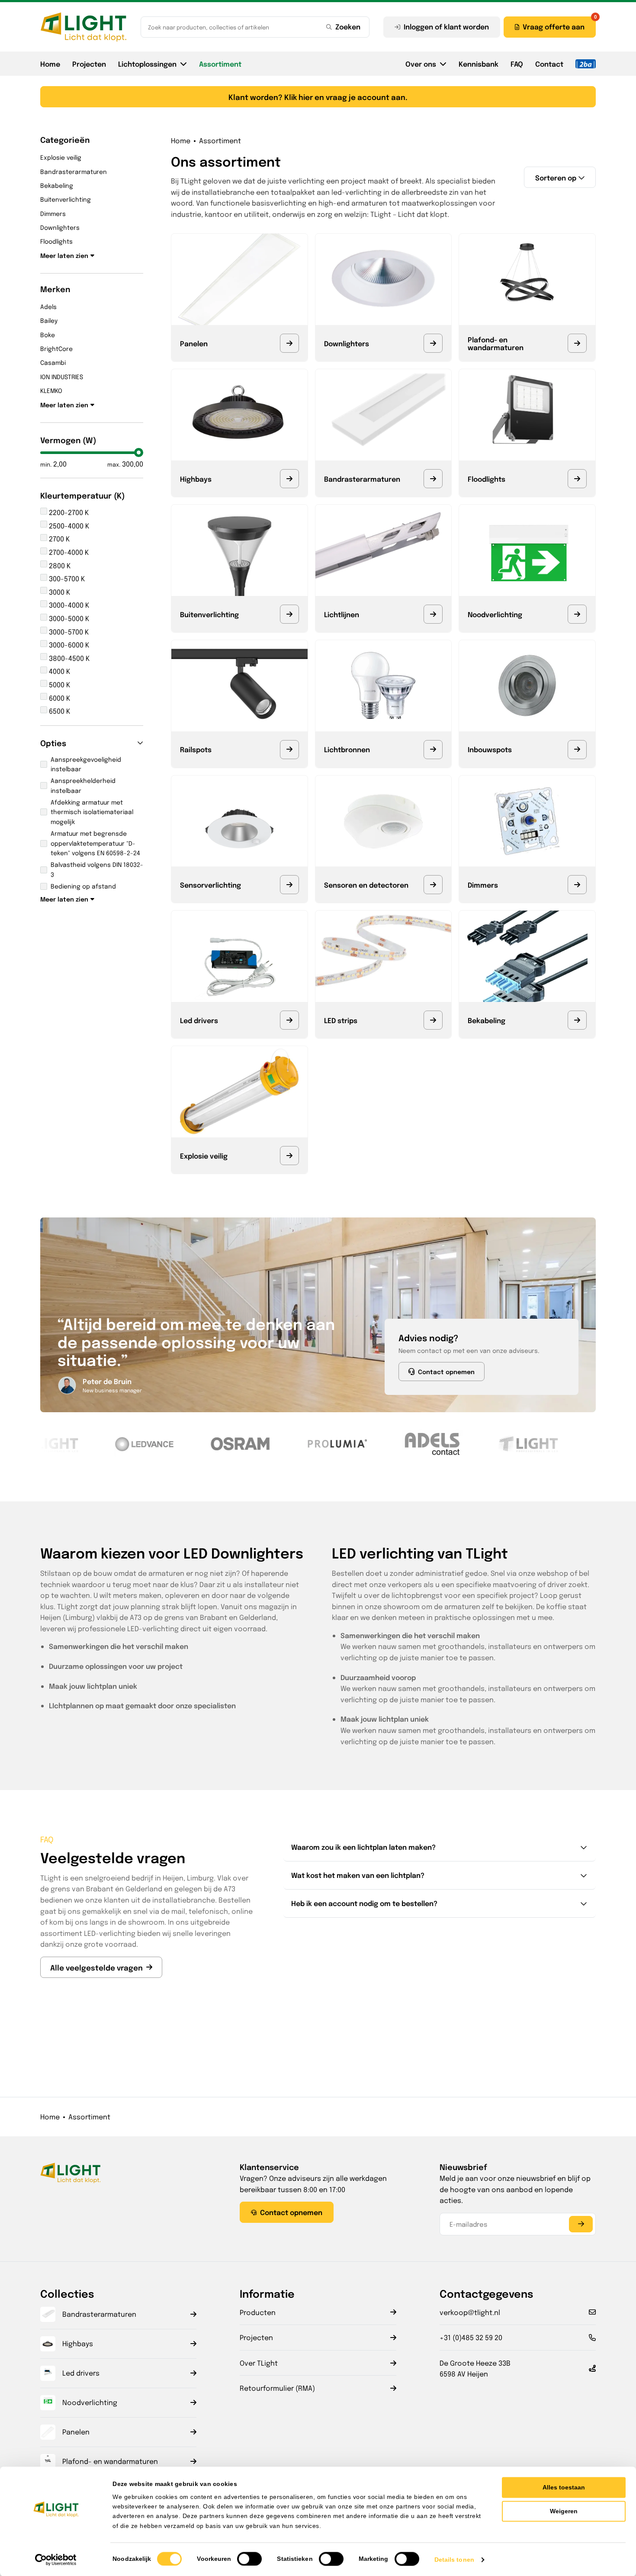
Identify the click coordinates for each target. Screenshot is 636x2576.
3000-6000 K (68, 645)
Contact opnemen (446, 1372)
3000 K (59, 592)
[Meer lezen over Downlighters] (433, 343)
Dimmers (53, 213)
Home (50, 64)
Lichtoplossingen (147, 64)
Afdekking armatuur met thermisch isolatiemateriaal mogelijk (92, 812)
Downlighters (60, 227)
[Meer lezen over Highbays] (289, 479)
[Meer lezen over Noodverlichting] (577, 614)
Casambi (53, 362)
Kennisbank (479, 64)
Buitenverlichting (66, 199)
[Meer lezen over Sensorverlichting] (289, 885)
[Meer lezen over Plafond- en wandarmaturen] (577, 343)
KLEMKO (51, 390)
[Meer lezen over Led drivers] (289, 1020)
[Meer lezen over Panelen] (289, 343)
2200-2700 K (68, 512)
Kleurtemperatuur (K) (83, 495)
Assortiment (220, 64)
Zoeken (348, 26)
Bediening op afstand (83, 886)
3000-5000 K (68, 618)
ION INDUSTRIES (62, 377)
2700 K (58, 539)
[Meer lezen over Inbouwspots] (577, 750)
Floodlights (56, 241)
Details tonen (454, 2560)
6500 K (59, 711)
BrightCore (56, 348)
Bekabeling (57, 185)
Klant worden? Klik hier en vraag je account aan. (318, 97)
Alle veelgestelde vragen (96, 1967)
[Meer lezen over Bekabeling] (577, 1020)
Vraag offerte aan (554, 26)
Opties (53, 743)
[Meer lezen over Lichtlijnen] (433, 614)
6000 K (59, 698)
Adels (48, 306)
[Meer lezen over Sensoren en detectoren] (433, 885)
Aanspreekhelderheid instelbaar (83, 785)
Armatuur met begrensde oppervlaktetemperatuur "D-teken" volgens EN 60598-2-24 (95, 843)
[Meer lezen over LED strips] (433, 1020)
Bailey (49, 320)
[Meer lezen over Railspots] (289, 750)
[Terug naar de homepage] (84, 27)
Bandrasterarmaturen (74, 171)
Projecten (89, 64)
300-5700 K (66, 578)
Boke (48, 335)
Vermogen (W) (68, 440)
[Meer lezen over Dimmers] (577, 885)
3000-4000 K (68, 605)
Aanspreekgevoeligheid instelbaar (86, 764)
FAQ (517, 64)
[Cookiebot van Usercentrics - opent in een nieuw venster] (56, 2560)
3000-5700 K (68, 632)
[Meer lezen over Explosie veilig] (289, 1156)
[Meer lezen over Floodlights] (577, 479)
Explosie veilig (61, 157)
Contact (549, 64)
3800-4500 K (68, 658)
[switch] (249, 2559)
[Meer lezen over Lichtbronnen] (433, 750)
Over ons (421, 64)
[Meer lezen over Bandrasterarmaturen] (433, 479)
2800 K (59, 565)
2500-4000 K (68, 526)
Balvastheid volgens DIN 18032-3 (97, 869)
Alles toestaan (564, 2487)
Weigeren (564, 2511)
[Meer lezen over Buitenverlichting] (289, 614)
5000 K (59, 684)
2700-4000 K (68, 552)
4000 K (59, 671)
